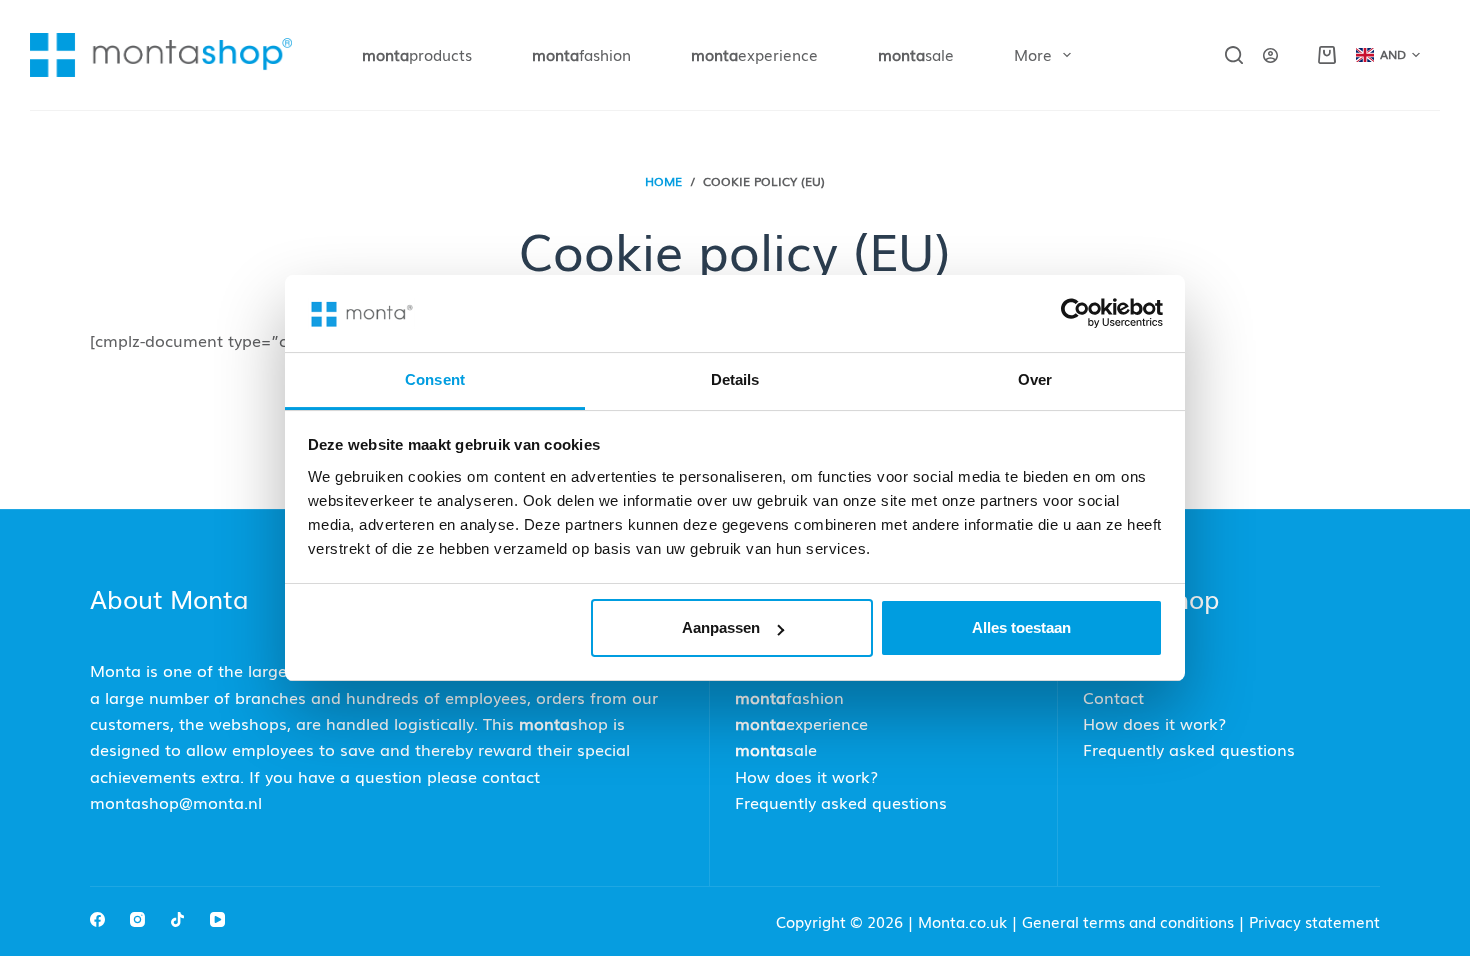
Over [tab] (1035, 379)
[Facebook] (97, 919)
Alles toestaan (1021, 627)
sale (916, 54)
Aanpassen (721, 627)
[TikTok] (177, 919)
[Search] (1234, 55)
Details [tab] (735, 379)
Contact (1113, 697)
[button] (1388, 55)
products (417, 54)
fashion (581, 54)
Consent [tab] (435, 379)
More (1033, 54)
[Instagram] (137, 919)
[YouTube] (217, 919)
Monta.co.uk (964, 921)
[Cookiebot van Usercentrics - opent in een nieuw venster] (1075, 313)
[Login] (1270, 55)
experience (754, 54)
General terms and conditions (1128, 921)
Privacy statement (1314, 921)
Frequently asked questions (841, 802)
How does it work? (806, 776)
